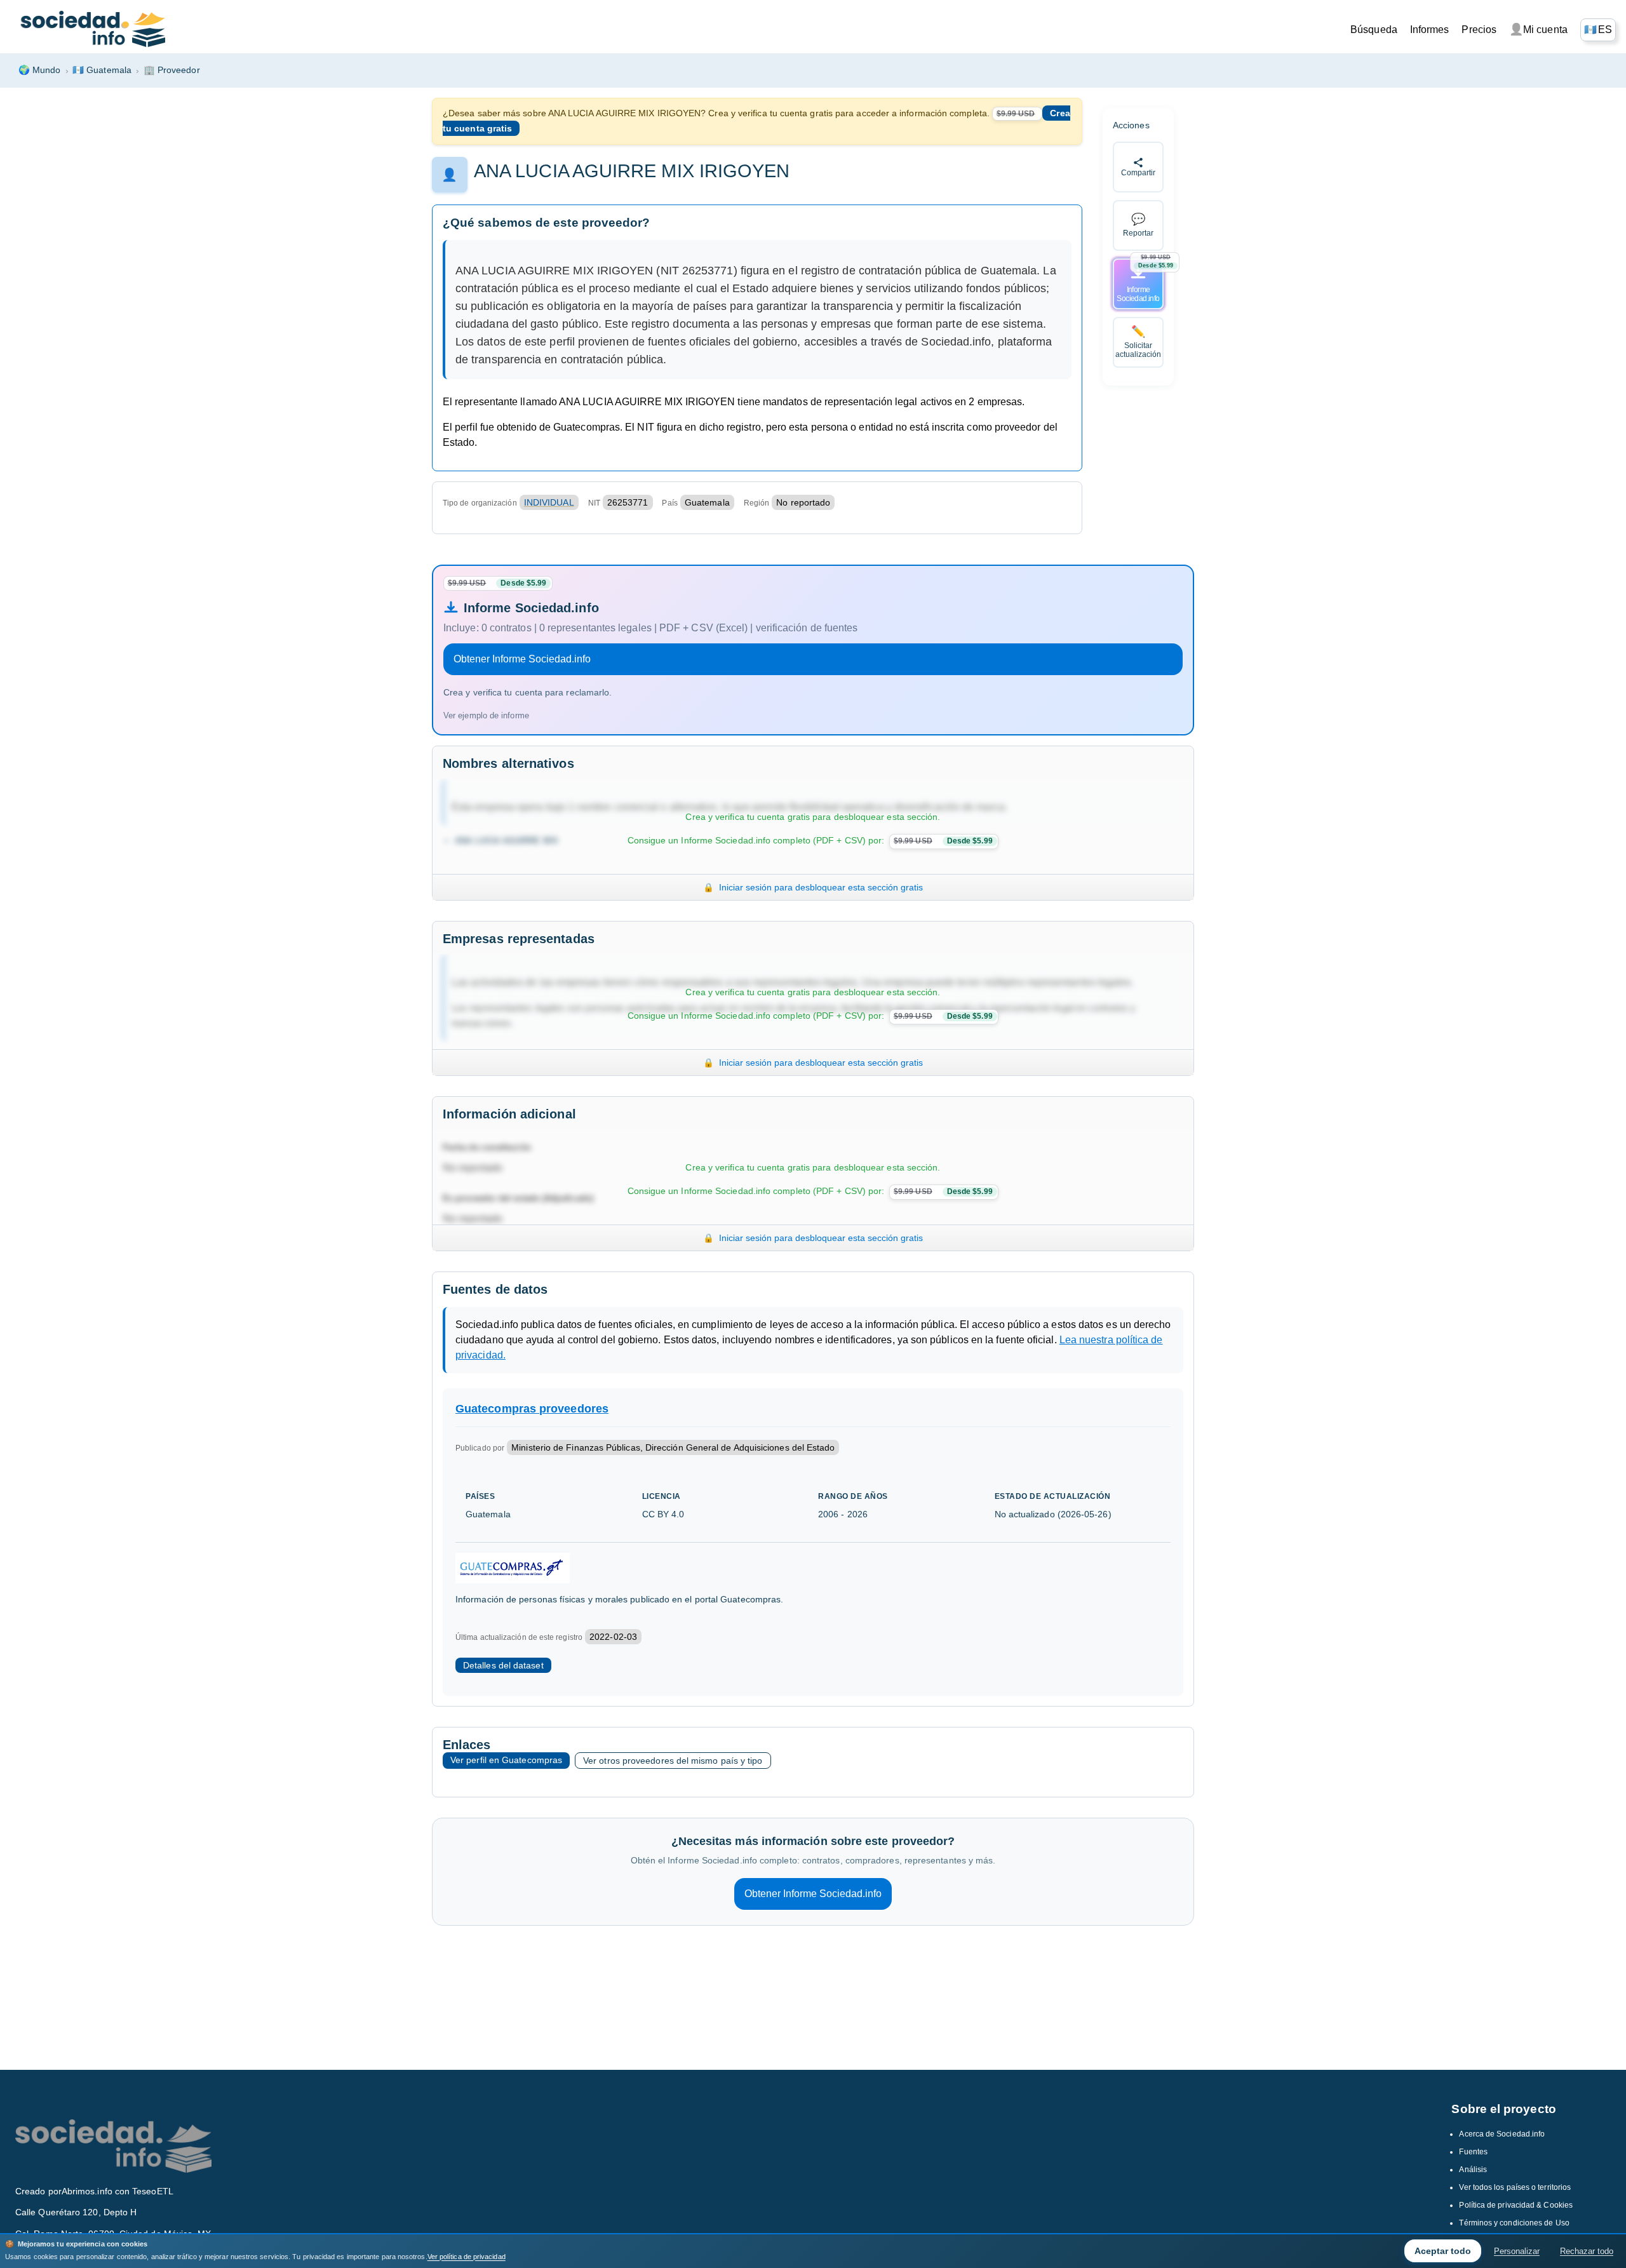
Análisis (1473, 2170)
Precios (1479, 30)
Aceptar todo (1443, 2251)
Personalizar (1517, 2251)
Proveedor (172, 70)
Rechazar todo (1587, 2251)
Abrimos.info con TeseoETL (118, 2191)
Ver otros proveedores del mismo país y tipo (673, 1761)
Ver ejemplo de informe (486, 715)
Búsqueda (1374, 30)
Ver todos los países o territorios (1515, 2187)
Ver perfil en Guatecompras (506, 1760)
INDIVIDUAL (549, 502)
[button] (1598, 30)
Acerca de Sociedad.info (1502, 2134)
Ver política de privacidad (467, 2257)
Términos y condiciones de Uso (1514, 2223)
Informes (1430, 30)
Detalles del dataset (503, 1665)
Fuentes (1473, 2152)
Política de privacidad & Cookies (1516, 2205)
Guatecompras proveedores (532, 1409)
